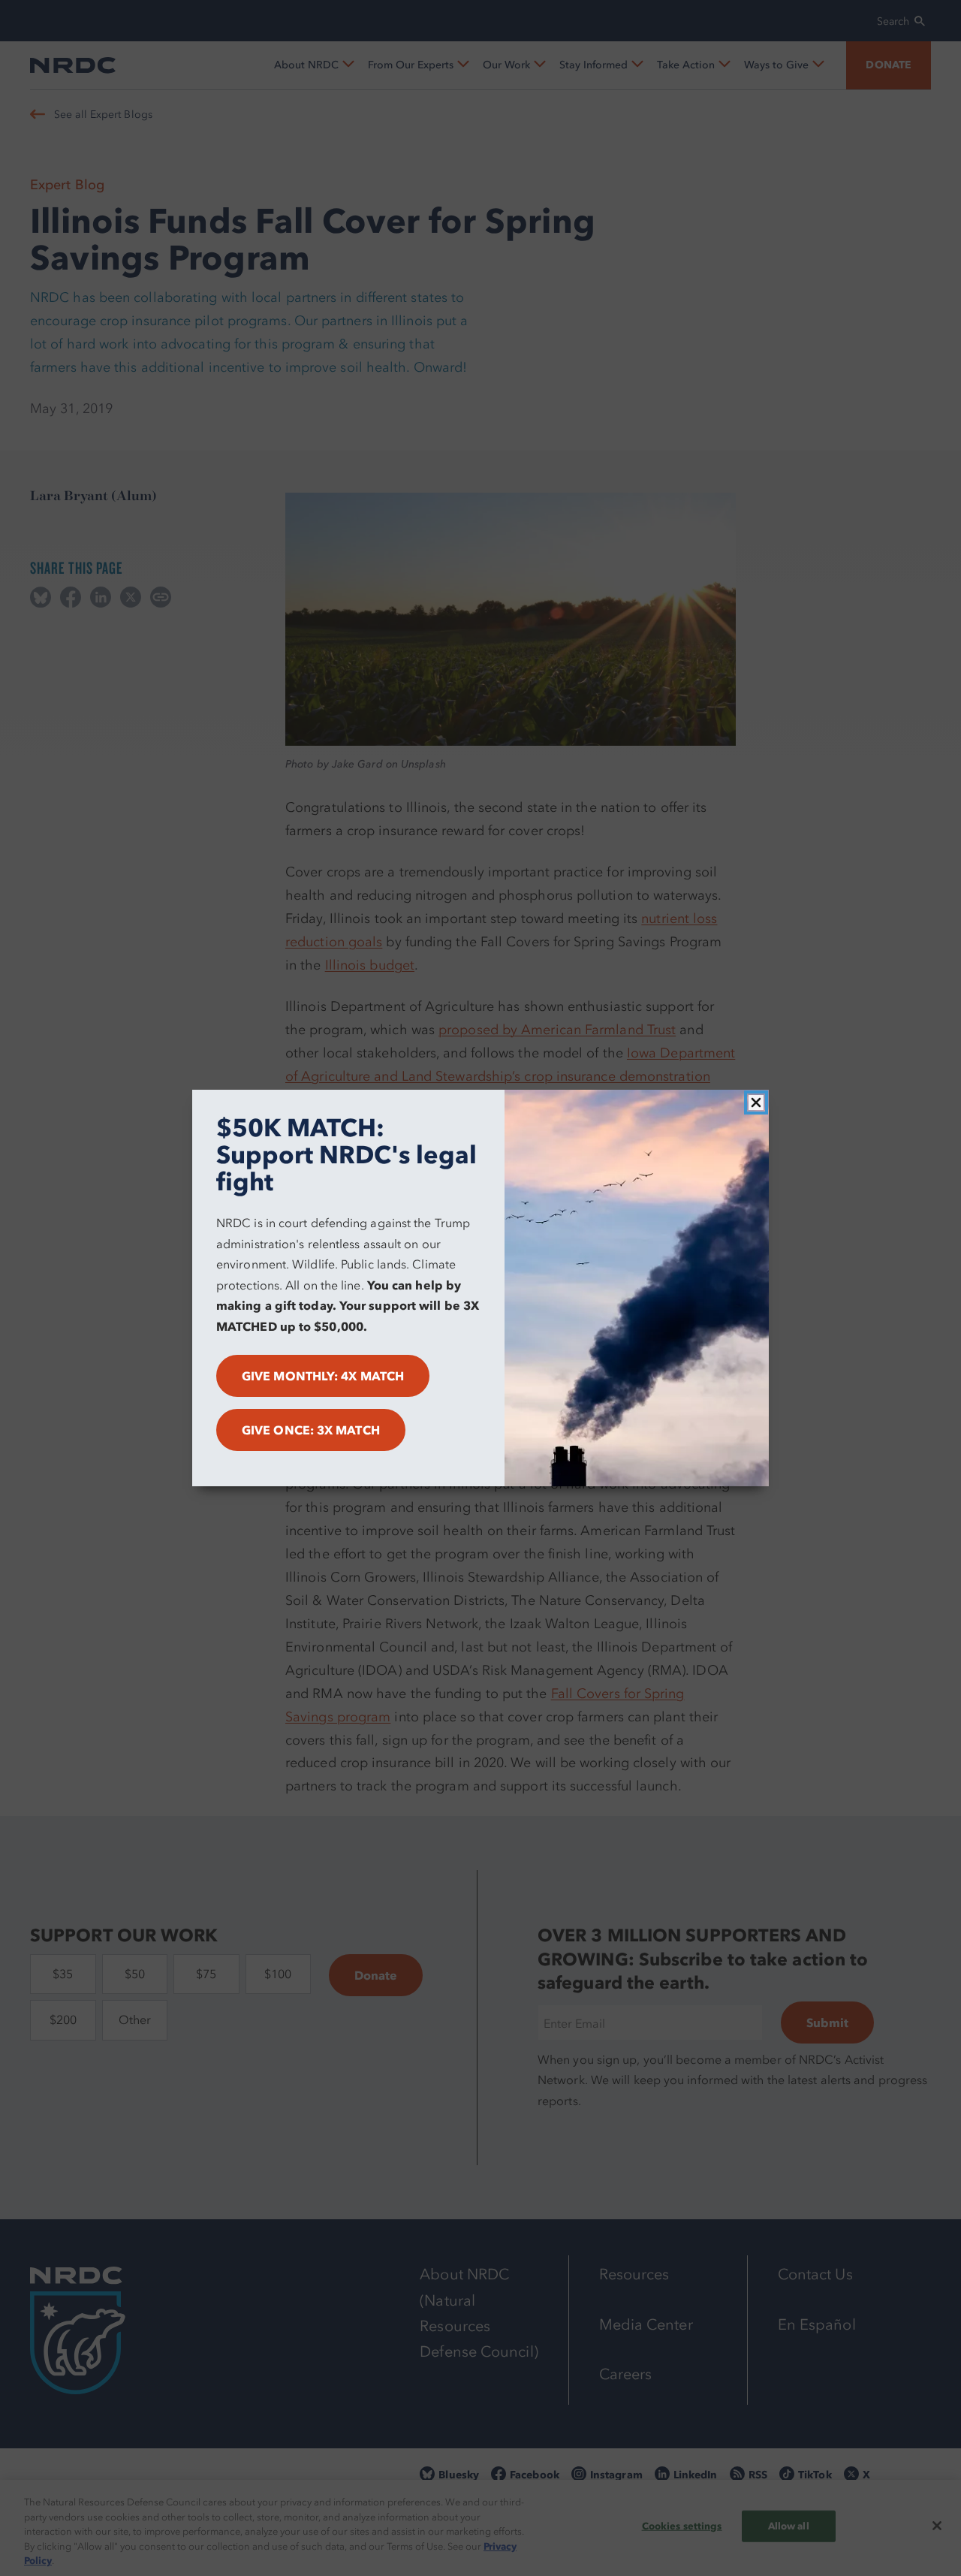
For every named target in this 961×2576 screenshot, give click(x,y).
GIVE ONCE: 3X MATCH (311, 1430)
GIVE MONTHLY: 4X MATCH (323, 1376)
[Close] (756, 1102)
